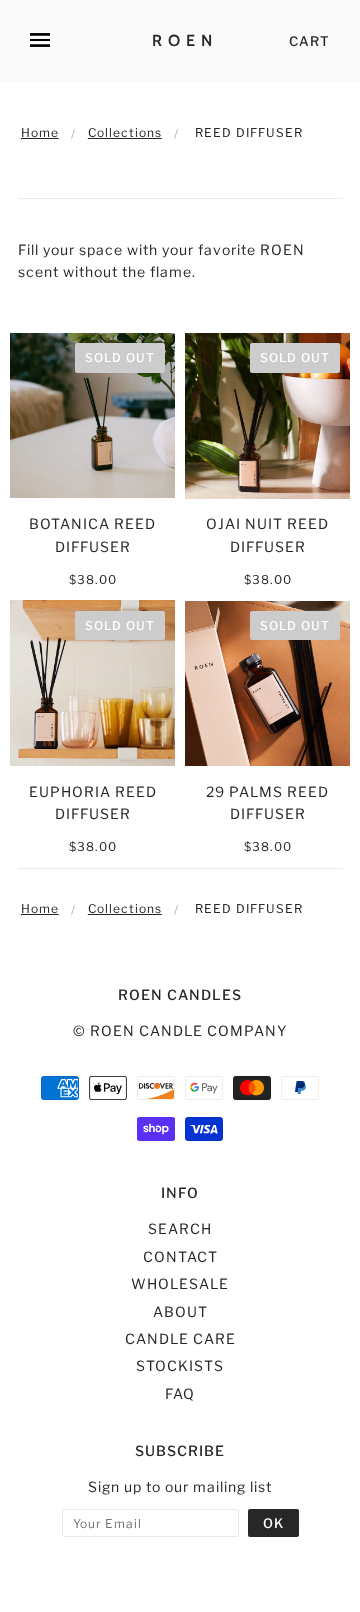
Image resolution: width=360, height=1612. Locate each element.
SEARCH (180, 1228)
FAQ (180, 1393)
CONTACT (180, 1256)
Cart (309, 41)
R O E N (182, 41)
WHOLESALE (180, 1283)
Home (40, 132)
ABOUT (180, 1311)
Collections (125, 132)
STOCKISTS (180, 1365)
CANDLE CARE (180, 1338)
